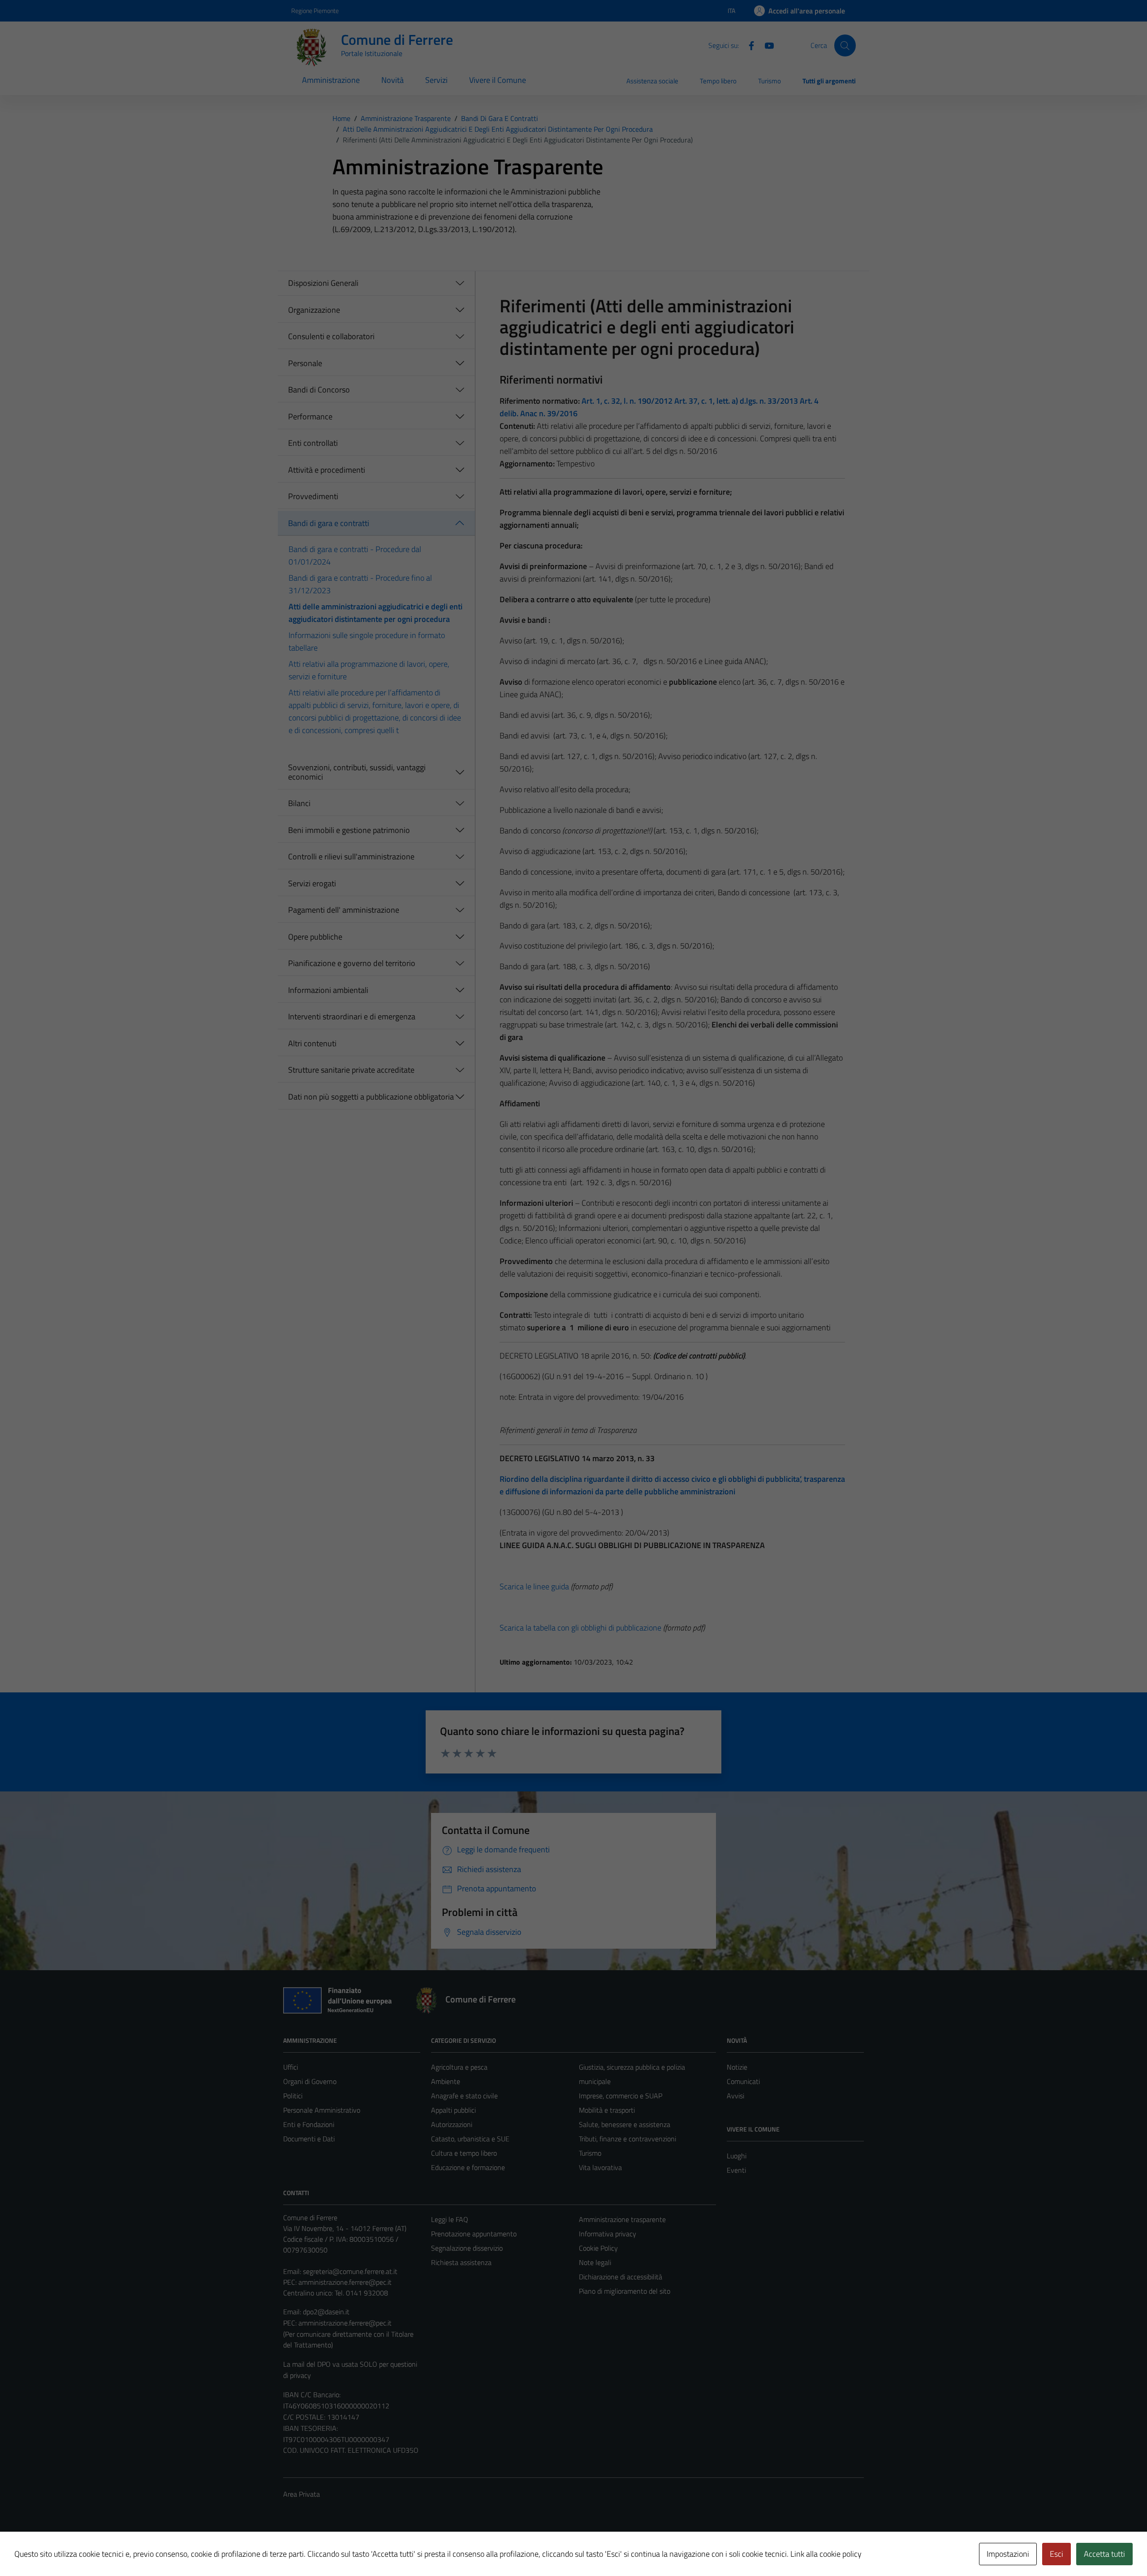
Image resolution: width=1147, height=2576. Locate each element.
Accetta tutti (1104, 2554)
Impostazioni (1008, 2554)
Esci (1056, 2554)
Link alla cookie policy (826, 2554)
